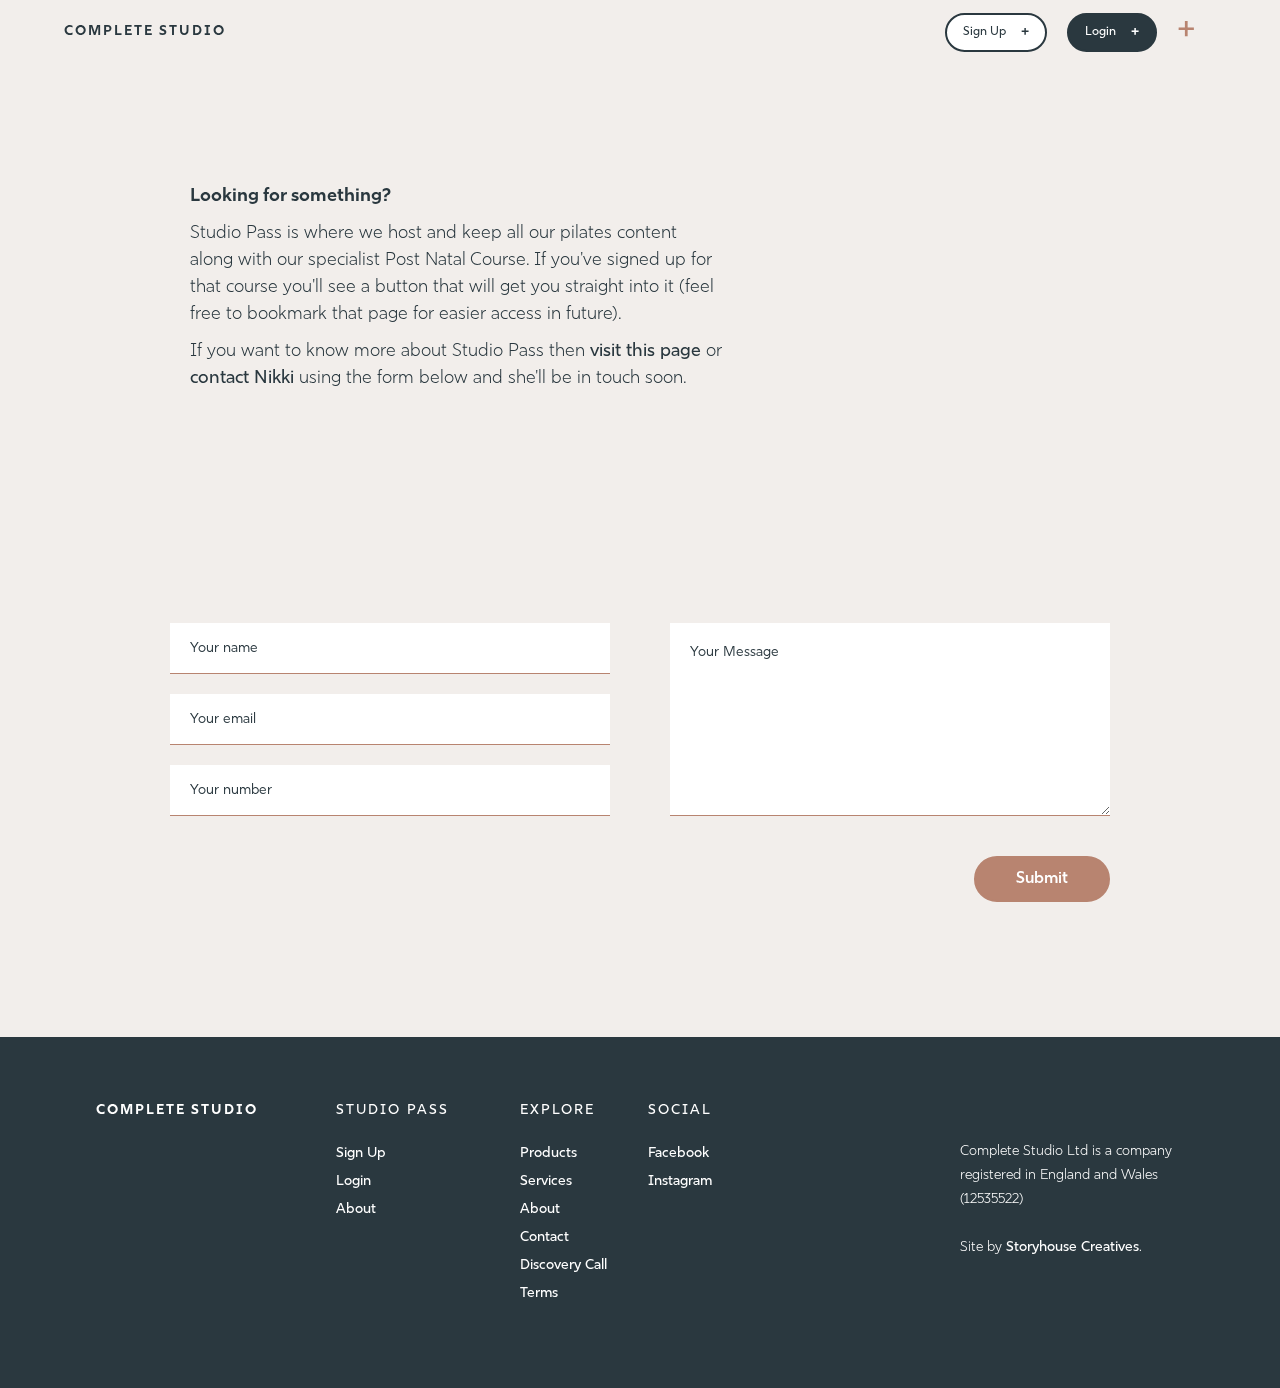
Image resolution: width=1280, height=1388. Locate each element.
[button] (1186, 32)
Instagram (680, 1181)
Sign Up (361, 1153)
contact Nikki (244, 379)
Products (548, 1153)
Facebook (678, 1153)
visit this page (645, 352)
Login (353, 1181)
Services (546, 1181)
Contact (544, 1237)
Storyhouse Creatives (1072, 1247)
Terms (539, 1293)
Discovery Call (563, 1265)
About (356, 1209)
